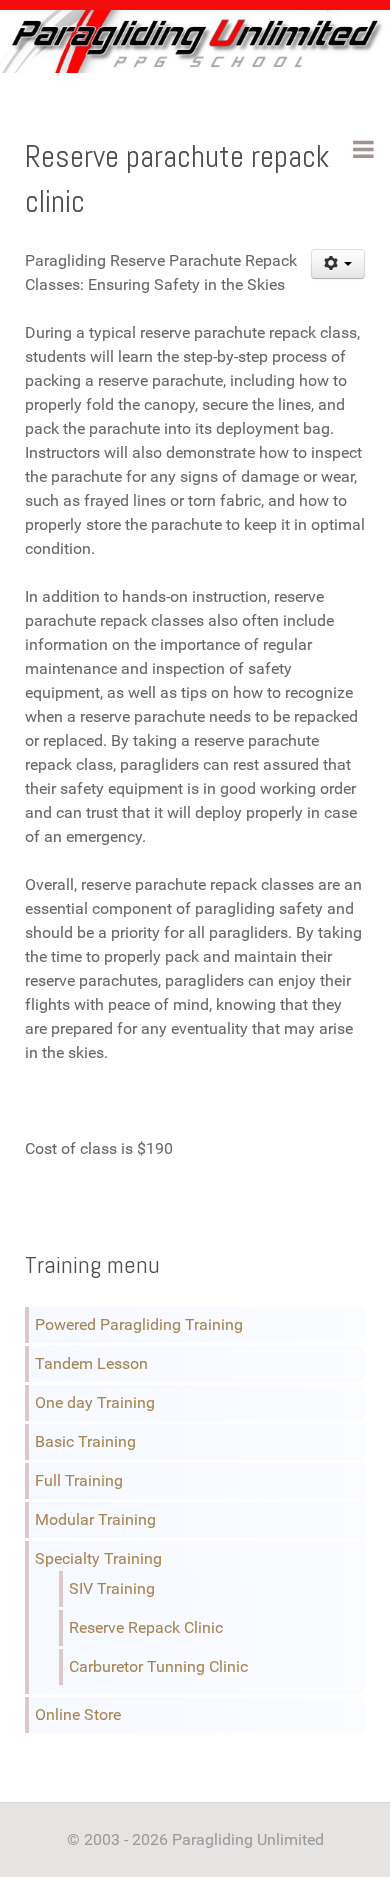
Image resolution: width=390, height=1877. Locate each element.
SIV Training (112, 1588)
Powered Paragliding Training (139, 1324)
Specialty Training (98, 1558)
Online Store (78, 1714)
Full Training (79, 1480)
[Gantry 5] (195, 41)
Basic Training (85, 1441)
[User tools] (338, 264)
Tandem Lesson (91, 1363)
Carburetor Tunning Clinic (158, 1666)
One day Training (95, 1402)
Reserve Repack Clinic (146, 1627)
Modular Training (95, 1519)
